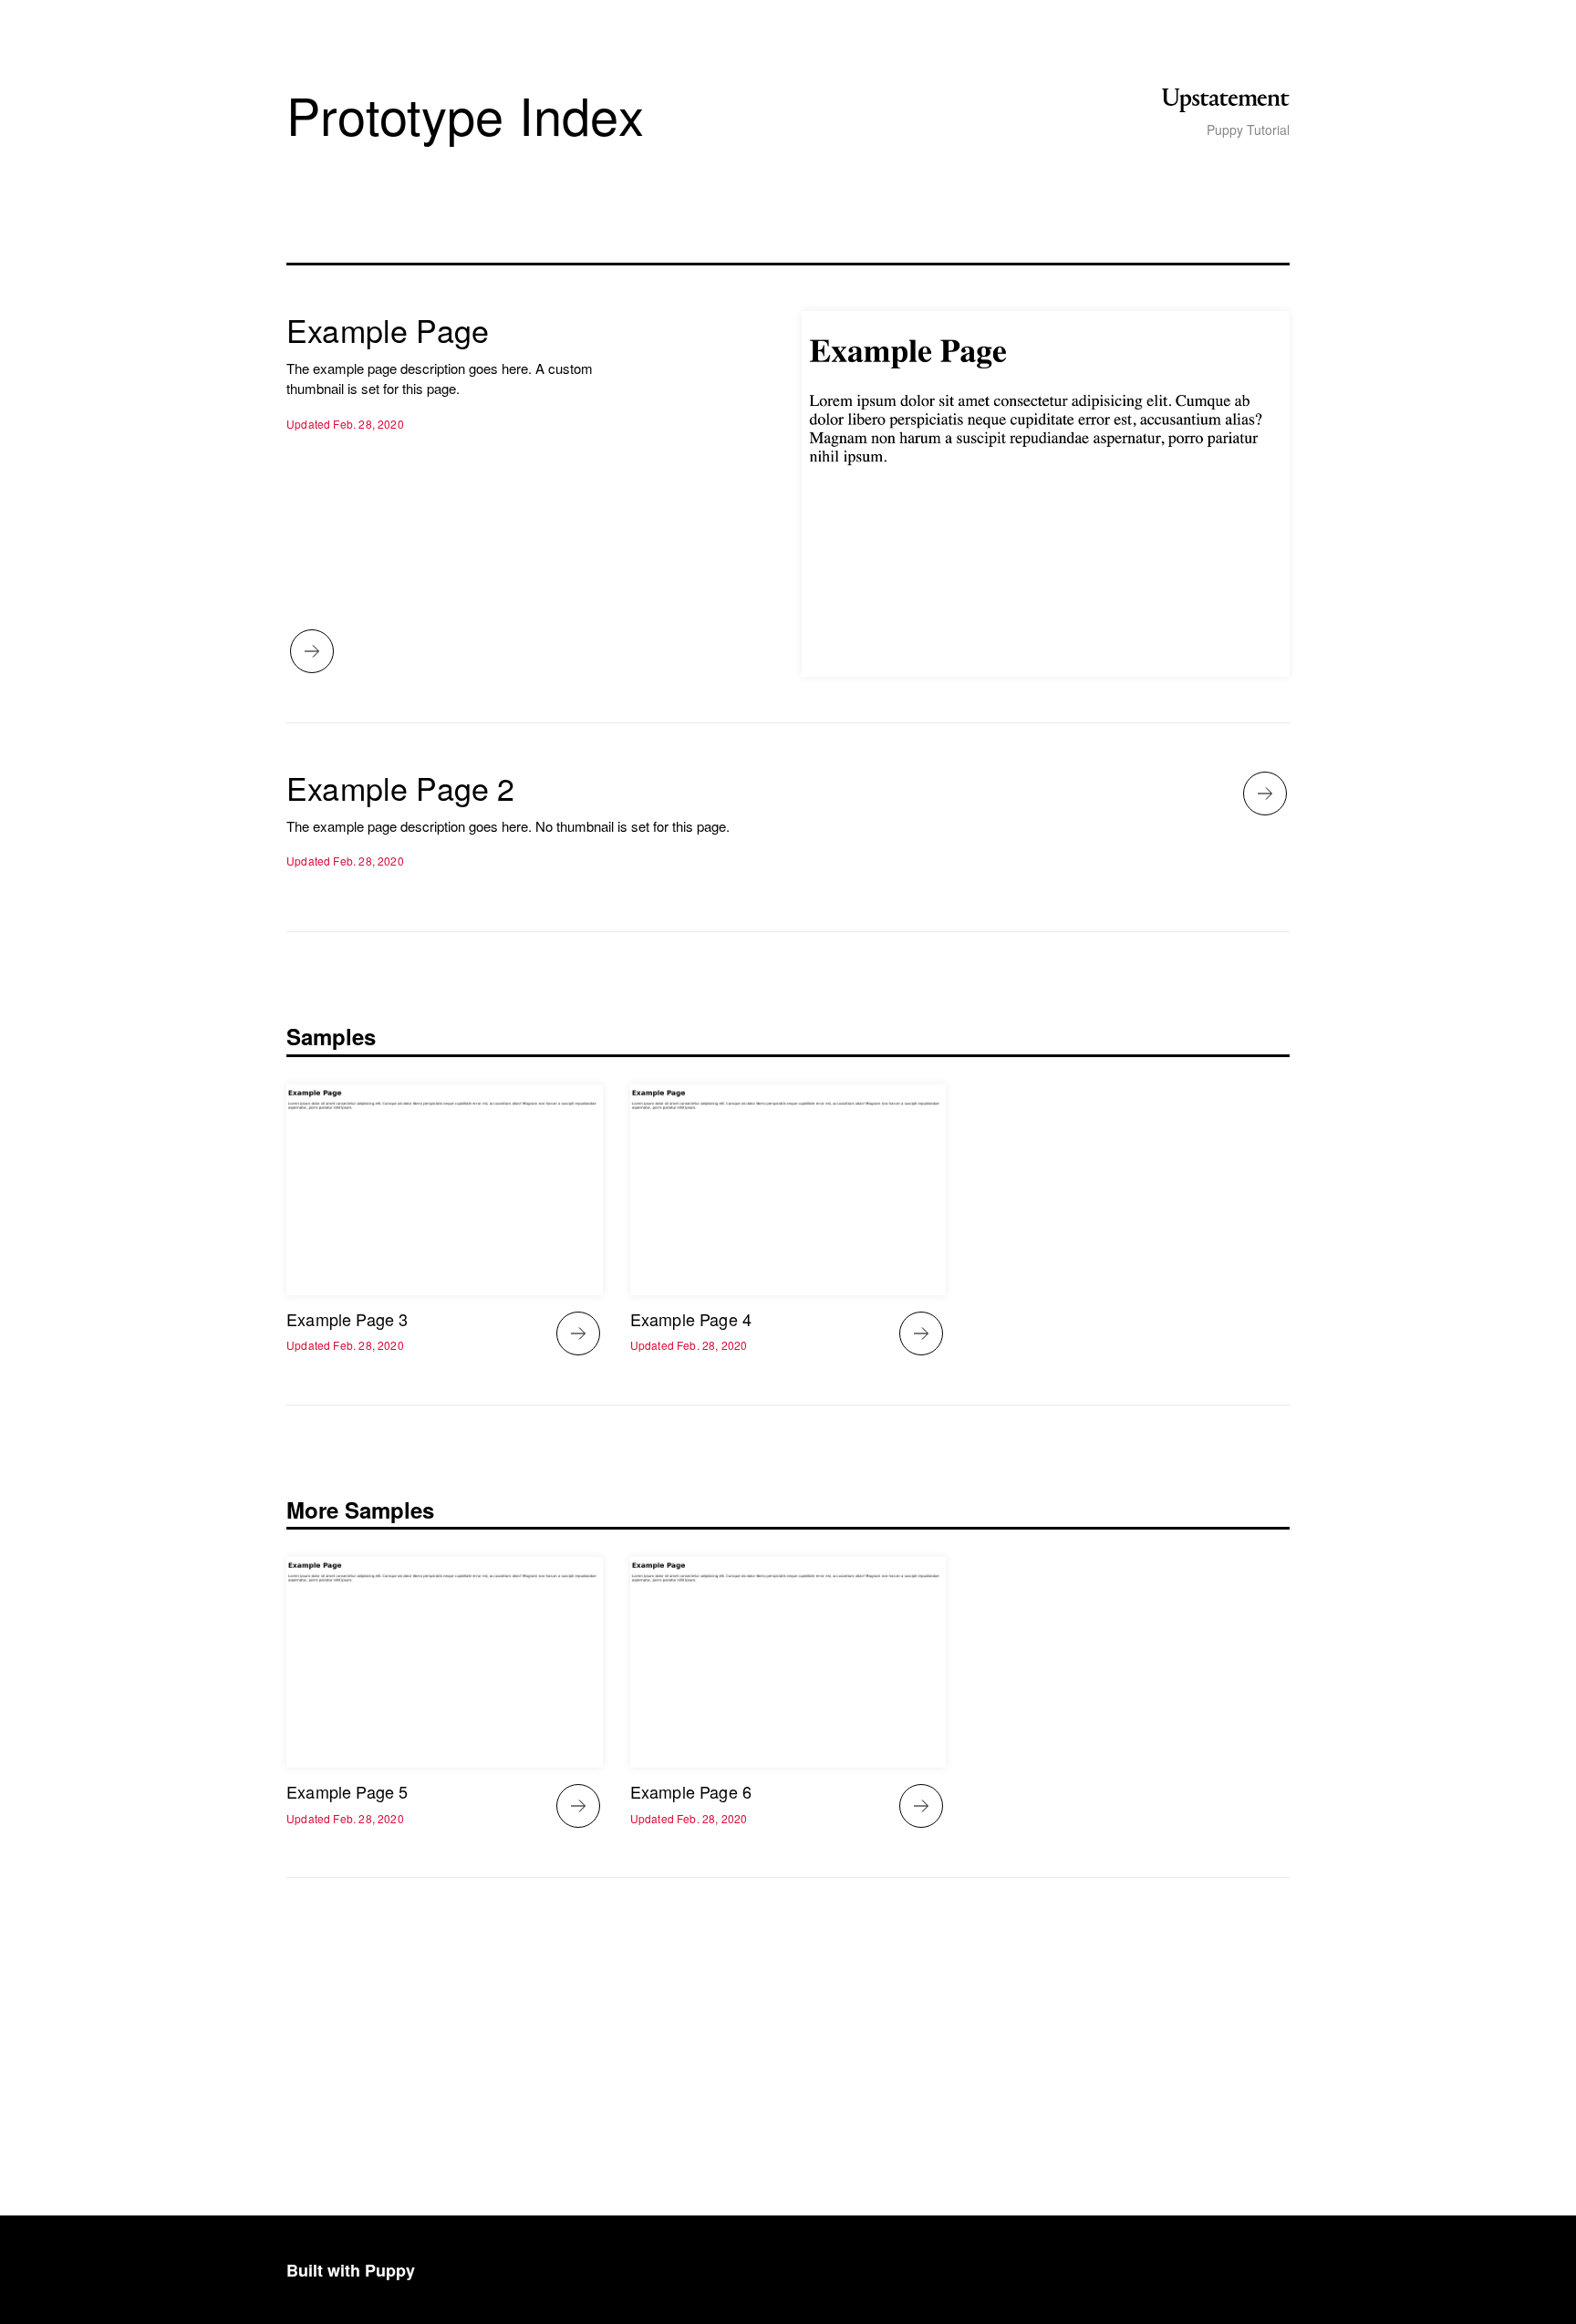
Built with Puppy (351, 2270)
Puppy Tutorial (1248, 130)
